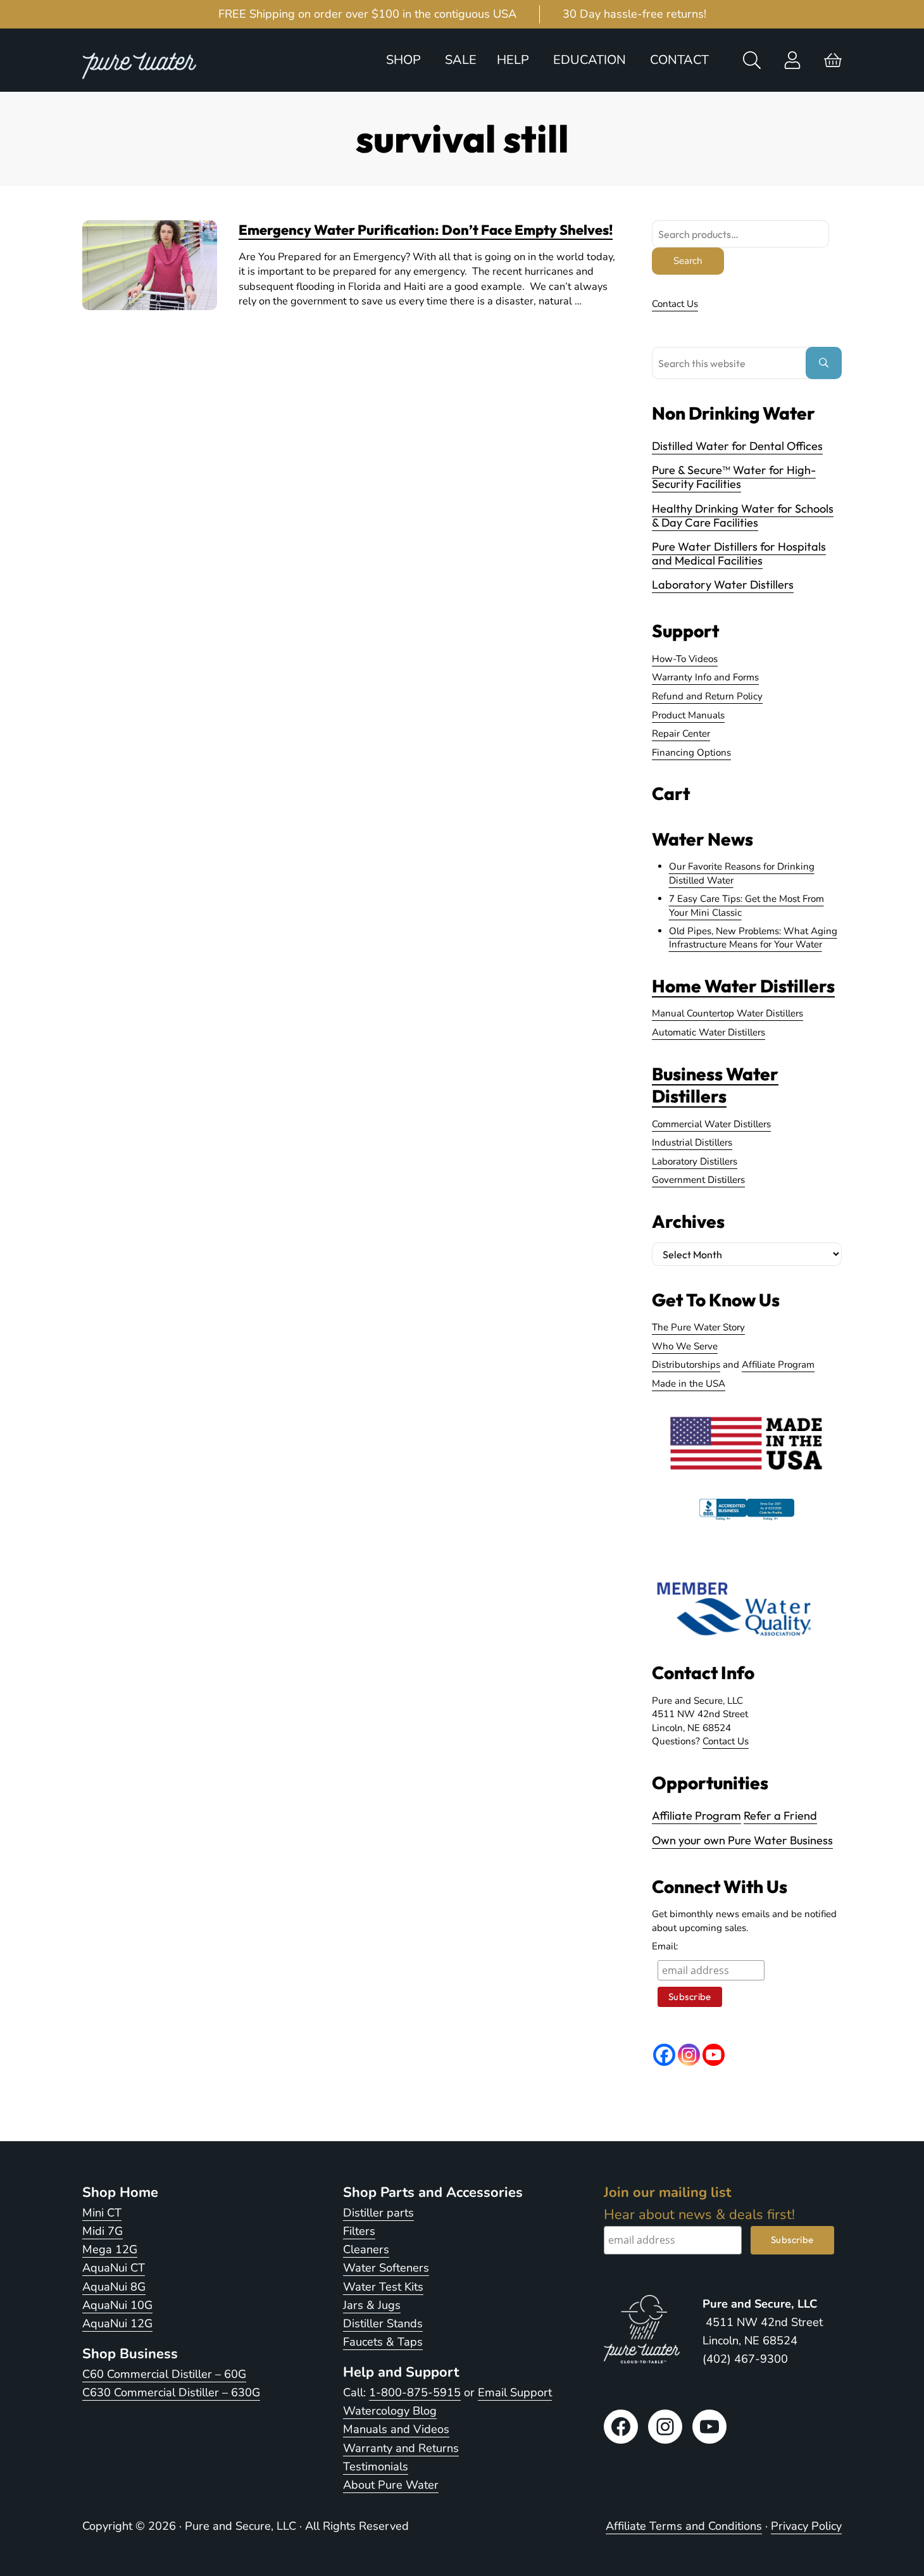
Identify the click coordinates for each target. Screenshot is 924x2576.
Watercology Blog (390, 2411)
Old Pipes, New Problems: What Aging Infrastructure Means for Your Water (753, 938)
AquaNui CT (114, 2268)
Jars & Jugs (372, 2305)
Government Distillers (698, 1180)
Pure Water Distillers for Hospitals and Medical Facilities (739, 553)
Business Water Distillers (715, 1085)
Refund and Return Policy (707, 696)
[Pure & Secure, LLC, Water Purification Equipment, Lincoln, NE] (747, 1520)
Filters (359, 2231)
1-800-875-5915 (415, 2392)
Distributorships (686, 1365)
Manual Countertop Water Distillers (727, 1013)
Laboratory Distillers (695, 1161)
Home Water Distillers (743, 986)
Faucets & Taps (383, 2342)
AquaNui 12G (117, 2323)
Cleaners (366, 2249)
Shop (403, 60)
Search (688, 261)
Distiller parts (378, 2213)
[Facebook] (664, 2055)
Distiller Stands (383, 2323)
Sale (461, 60)
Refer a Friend (780, 1816)
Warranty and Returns (401, 2448)
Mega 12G (110, 2249)
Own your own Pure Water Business (742, 1840)
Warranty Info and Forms (705, 677)
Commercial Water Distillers (711, 1124)
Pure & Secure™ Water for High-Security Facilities (734, 477)
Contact (679, 60)
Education (590, 60)
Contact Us (675, 304)
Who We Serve (685, 1346)
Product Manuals (688, 715)
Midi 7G (103, 2231)
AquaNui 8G (114, 2287)
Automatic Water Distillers (709, 1032)
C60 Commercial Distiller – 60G (164, 2374)
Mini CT (102, 2213)
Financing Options (691, 753)
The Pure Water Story (698, 1327)
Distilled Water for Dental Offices (737, 446)
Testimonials (376, 2467)
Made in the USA (689, 1384)
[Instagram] (689, 2055)
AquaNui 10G (117, 2305)
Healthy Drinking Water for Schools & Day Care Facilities (743, 516)
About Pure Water (391, 2485)
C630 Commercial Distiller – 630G (171, 2392)
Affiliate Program (778, 1365)
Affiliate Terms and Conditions (684, 2526)
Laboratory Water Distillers (723, 585)
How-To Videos (685, 659)
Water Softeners (386, 2268)
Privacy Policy (806, 2526)
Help (513, 60)
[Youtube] (714, 2055)
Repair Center (681, 734)
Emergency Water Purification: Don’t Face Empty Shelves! (426, 230)
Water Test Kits (383, 2287)
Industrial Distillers (692, 1142)
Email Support (515, 2392)
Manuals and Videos (396, 2429)
